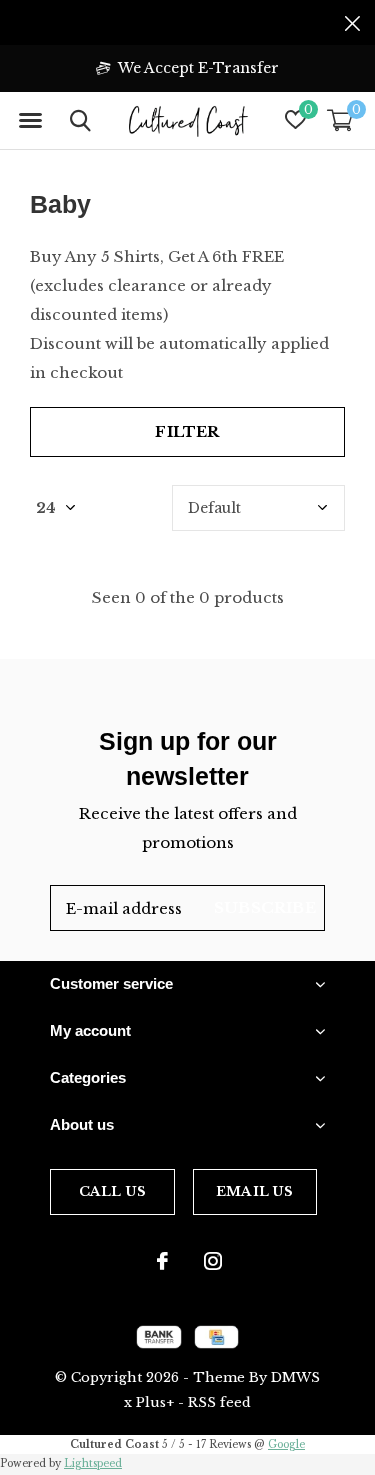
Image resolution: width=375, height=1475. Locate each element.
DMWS (295, 1377)
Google (286, 1444)
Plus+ (155, 1402)
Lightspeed (93, 1463)
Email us (254, 1191)
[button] (30, 121)
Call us (112, 1191)
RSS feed (219, 1402)
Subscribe (265, 907)
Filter (187, 431)
